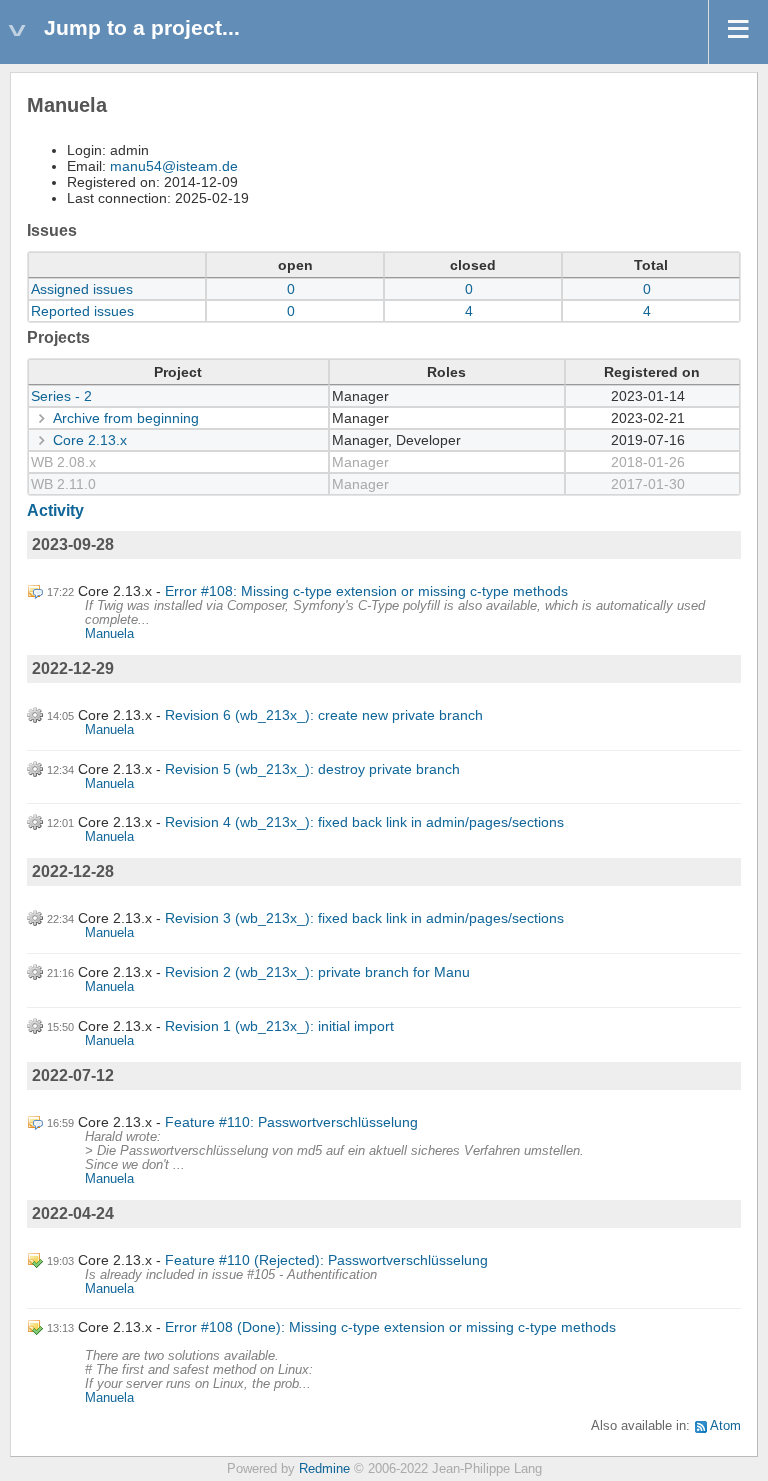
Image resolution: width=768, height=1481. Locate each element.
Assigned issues (82, 289)
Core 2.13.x (90, 440)
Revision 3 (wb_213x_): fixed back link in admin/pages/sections (364, 918)
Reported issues (82, 311)
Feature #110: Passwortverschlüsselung (291, 1122)
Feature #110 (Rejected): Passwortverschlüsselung (326, 1260)
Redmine (324, 1469)
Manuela (109, 634)
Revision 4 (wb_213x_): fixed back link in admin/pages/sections (364, 822)
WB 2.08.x (63, 462)
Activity (55, 510)
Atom (725, 1426)
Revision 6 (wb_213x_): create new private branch (324, 715)
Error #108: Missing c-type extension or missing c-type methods (366, 591)
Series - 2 (61, 396)
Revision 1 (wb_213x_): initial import (279, 1026)
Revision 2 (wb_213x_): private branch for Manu (317, 972)
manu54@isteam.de (174, 166)
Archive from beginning (126, 418)
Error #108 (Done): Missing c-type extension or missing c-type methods (390, 1327)
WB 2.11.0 (63, 484)
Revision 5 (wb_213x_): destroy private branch (312, 769)
